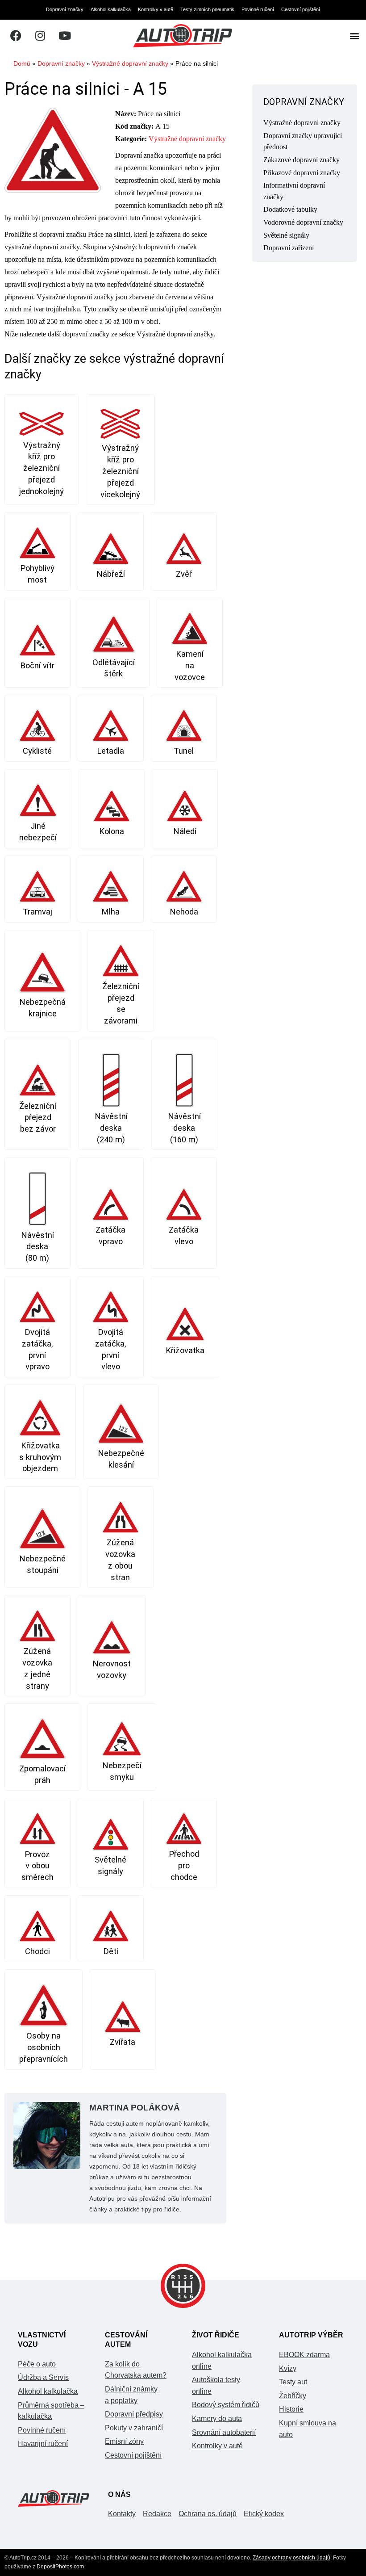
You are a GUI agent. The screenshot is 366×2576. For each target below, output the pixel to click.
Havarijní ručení (43, 2444)
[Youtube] (65, 36)
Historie (291, 2409)
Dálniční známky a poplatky (131, 2395)
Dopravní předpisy (134, 2414)
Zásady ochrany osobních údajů (291, 2558)
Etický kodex (264, 2514)
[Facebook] (16, 36)
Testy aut (293, 2382)
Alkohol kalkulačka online (222, 2360)
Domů (22, 64)
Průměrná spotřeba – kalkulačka (51, 2411)
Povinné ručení (258, 9)
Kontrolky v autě (156, 9)
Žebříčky (293, 2396)
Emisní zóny (124, 2441)
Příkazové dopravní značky (302, 173)
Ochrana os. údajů (208, 2514)
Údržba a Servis (43, 2377)
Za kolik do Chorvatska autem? (136, 2370)
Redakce (157, 2514)
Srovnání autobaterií (224, 2432)
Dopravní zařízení (289, 248)
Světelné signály (286, 235)
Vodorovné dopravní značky (303, 222)
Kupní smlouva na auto (308, 2429)
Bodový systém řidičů (226, 2405)
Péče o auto (37, 2364)
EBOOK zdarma (304, 2355)
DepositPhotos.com (60, 2567)
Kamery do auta (217, 2419)
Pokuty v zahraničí (134, 2428)
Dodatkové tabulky (290, 209)
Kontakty (122, 2514)
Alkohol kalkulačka (111, 9)
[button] (354, 36)
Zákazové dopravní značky (302, 160)
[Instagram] (40, 36)
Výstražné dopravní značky (130, 64)
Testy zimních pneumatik (207, 9)
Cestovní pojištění (301, 9)
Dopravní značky (65, 9)
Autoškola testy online (216, 2385)
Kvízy (288, 2368)
